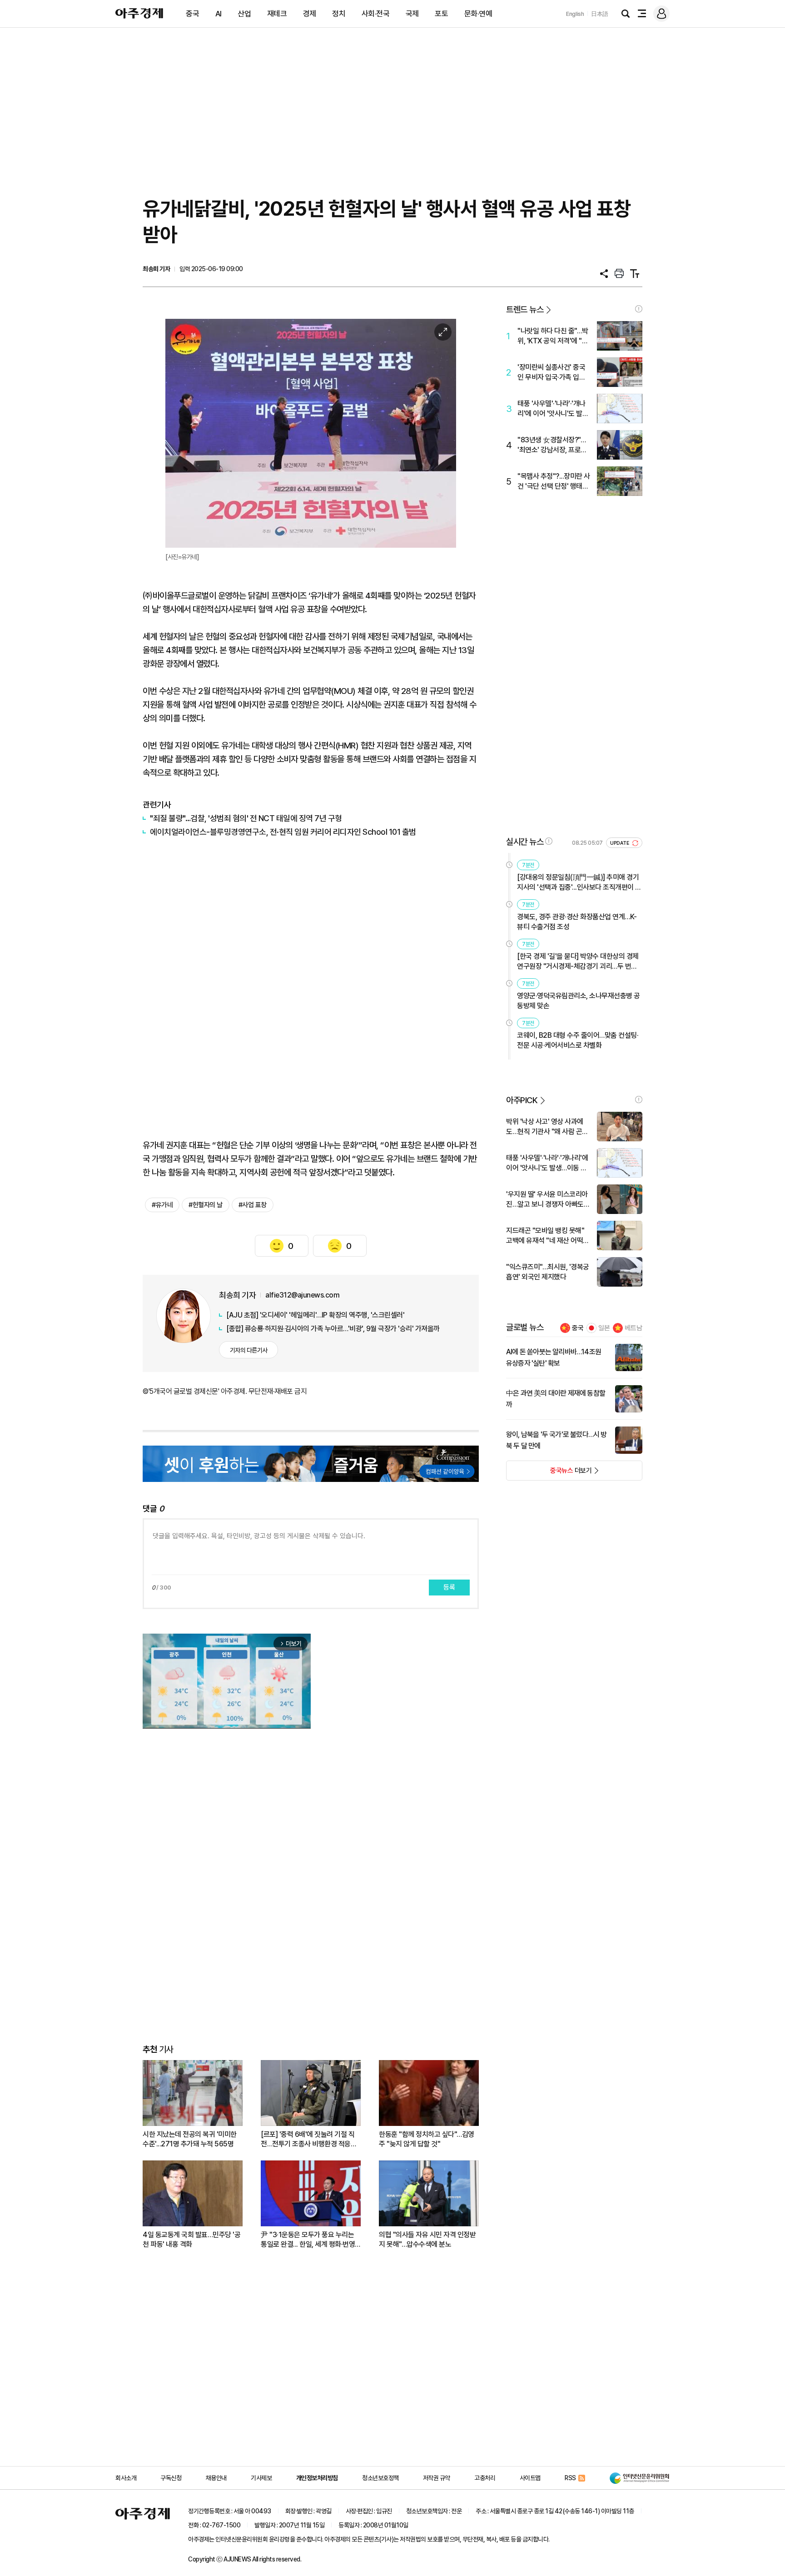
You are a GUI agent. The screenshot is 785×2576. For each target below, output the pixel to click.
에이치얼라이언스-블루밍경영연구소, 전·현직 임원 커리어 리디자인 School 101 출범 (283, 832)
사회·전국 (376, 14)
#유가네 (162, 1205)
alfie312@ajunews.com (302, 1295)
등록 (449, 1587)
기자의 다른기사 (249, 1350)
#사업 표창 (253, 1205)
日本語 (600, 14)
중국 (192, 14)
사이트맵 (530, 2478)
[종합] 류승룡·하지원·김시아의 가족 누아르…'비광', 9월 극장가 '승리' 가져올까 (333, 1329)
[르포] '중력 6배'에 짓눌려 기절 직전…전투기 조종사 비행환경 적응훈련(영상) (309, 2139)
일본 (604, 1328)
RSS (570, 2478)
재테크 (277, 14)
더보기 (549, 1473)
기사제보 (261, 2478)
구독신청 (171, 2478)
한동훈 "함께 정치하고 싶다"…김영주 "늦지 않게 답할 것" (427, 2139)
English (575, 14)
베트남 (633, 1328)
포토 (441, 14)
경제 (310, 14)
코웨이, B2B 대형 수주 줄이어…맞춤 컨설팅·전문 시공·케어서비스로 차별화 (578, 1040)
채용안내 (216, 2478)
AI (219, 14)
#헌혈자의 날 (206, 1205)
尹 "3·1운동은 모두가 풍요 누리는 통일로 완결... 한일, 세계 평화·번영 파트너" (308, 2240)
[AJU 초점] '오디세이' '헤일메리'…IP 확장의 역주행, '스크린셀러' (315, 1315)
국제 (412, 14)
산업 (244, 14)
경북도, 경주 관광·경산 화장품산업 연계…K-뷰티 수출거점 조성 (577, 922)
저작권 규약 (437, 2478)
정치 (339, 14)
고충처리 (485, 2478)
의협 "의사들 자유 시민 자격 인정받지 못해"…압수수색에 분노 (427, 2239)
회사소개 (126, 2478)
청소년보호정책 (380, 2478)
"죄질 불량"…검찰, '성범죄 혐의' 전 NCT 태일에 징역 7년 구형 (246, 818)
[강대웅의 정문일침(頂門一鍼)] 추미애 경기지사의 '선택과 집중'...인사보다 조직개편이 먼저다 (579, 883)
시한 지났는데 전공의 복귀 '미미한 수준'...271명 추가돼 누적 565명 (190, 2139)
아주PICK (522, 1100)
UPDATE (620, 843)
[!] (639, 309)
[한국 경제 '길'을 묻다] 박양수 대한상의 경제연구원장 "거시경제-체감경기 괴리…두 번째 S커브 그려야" (578, 962)
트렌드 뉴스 (525, 310)
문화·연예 (478, 14)
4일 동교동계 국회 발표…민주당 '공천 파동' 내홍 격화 (191, 2239)
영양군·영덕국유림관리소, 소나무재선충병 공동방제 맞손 (579, 1001)
